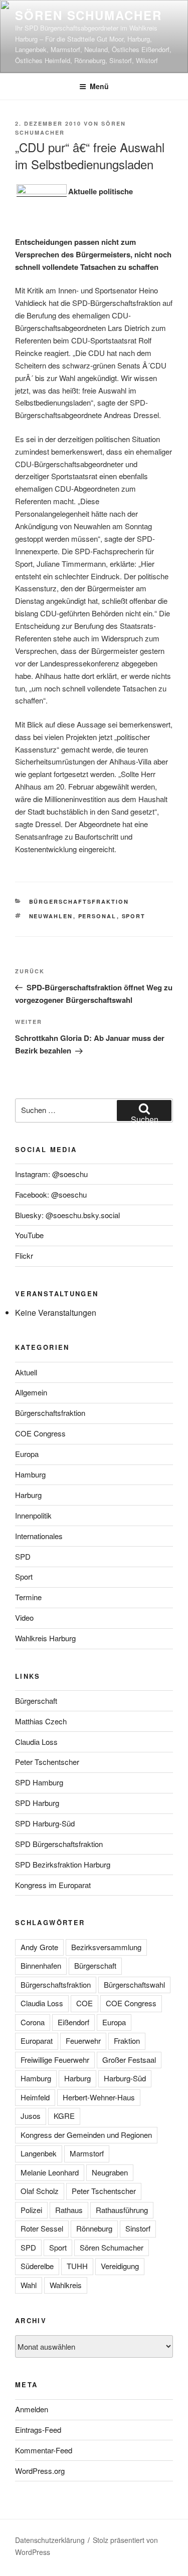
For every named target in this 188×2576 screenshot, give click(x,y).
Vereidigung (120, 2266)
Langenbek (39, 2153)
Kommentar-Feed (44, 2450)
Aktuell (26, 1372)
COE (84, 2003)
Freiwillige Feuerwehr (55, 2060)
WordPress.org (40, 2471)
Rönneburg (94, 2228)
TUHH (77, 2266)
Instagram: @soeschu (51, 1174)
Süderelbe (37, 2266)
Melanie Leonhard (50, 2172)
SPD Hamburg (39, 1782)
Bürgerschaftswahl (134, 1984)
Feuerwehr (83, 2041)
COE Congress (40, 1433)
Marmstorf (87, 2153)
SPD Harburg (37, 1803)
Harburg (28, 1495)
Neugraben (110, 2172)
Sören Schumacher (88, 15)
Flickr (24, 1255)
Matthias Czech (41, 1721)
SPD (23, 1556)
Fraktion (127, 2041)
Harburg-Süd (125, 2078)
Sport (134, 916)
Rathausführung (122, 2210)
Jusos (31, 2116)
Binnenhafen (41, 1965)
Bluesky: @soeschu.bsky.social (67, 1215)
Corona (33, 2022)
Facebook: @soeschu (51, 1194)
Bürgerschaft (36, 1701)
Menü (99, 86)
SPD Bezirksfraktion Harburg (63, 1864)
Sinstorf (138, 2228)
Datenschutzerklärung (50, 2540)
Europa (27, 1454)
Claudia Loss (36, 1742)
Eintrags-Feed (38, 2430)
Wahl (29, 2285)
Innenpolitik (33, 1515)
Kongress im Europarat (53, 1885)
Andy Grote (39, 1947)
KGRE (64, 2116)
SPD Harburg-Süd (45, 1823)
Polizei (31, 2210)
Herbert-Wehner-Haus (99, 2097)
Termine (28, 1597)
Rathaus (69, 2210)
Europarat (37, 2041)
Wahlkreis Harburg (45, 1638)
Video (24, 1617)
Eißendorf (73, 2022)
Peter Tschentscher (47, 1762)
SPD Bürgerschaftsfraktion (59, 1844)
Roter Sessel (42, 2228)
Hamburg (30, 1474)
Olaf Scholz (40, 2191)
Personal (98, 916)
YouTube (29, 1235)
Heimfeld (35, 2097)
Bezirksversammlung (106, 1947)
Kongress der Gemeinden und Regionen (86, 2135)
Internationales (39, 1536)
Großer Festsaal (129, 2060)
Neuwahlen (51, 916)
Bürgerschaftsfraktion (79, 901)
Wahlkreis (66, 2285)
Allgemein (31, 1392)
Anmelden (32, 2409)
